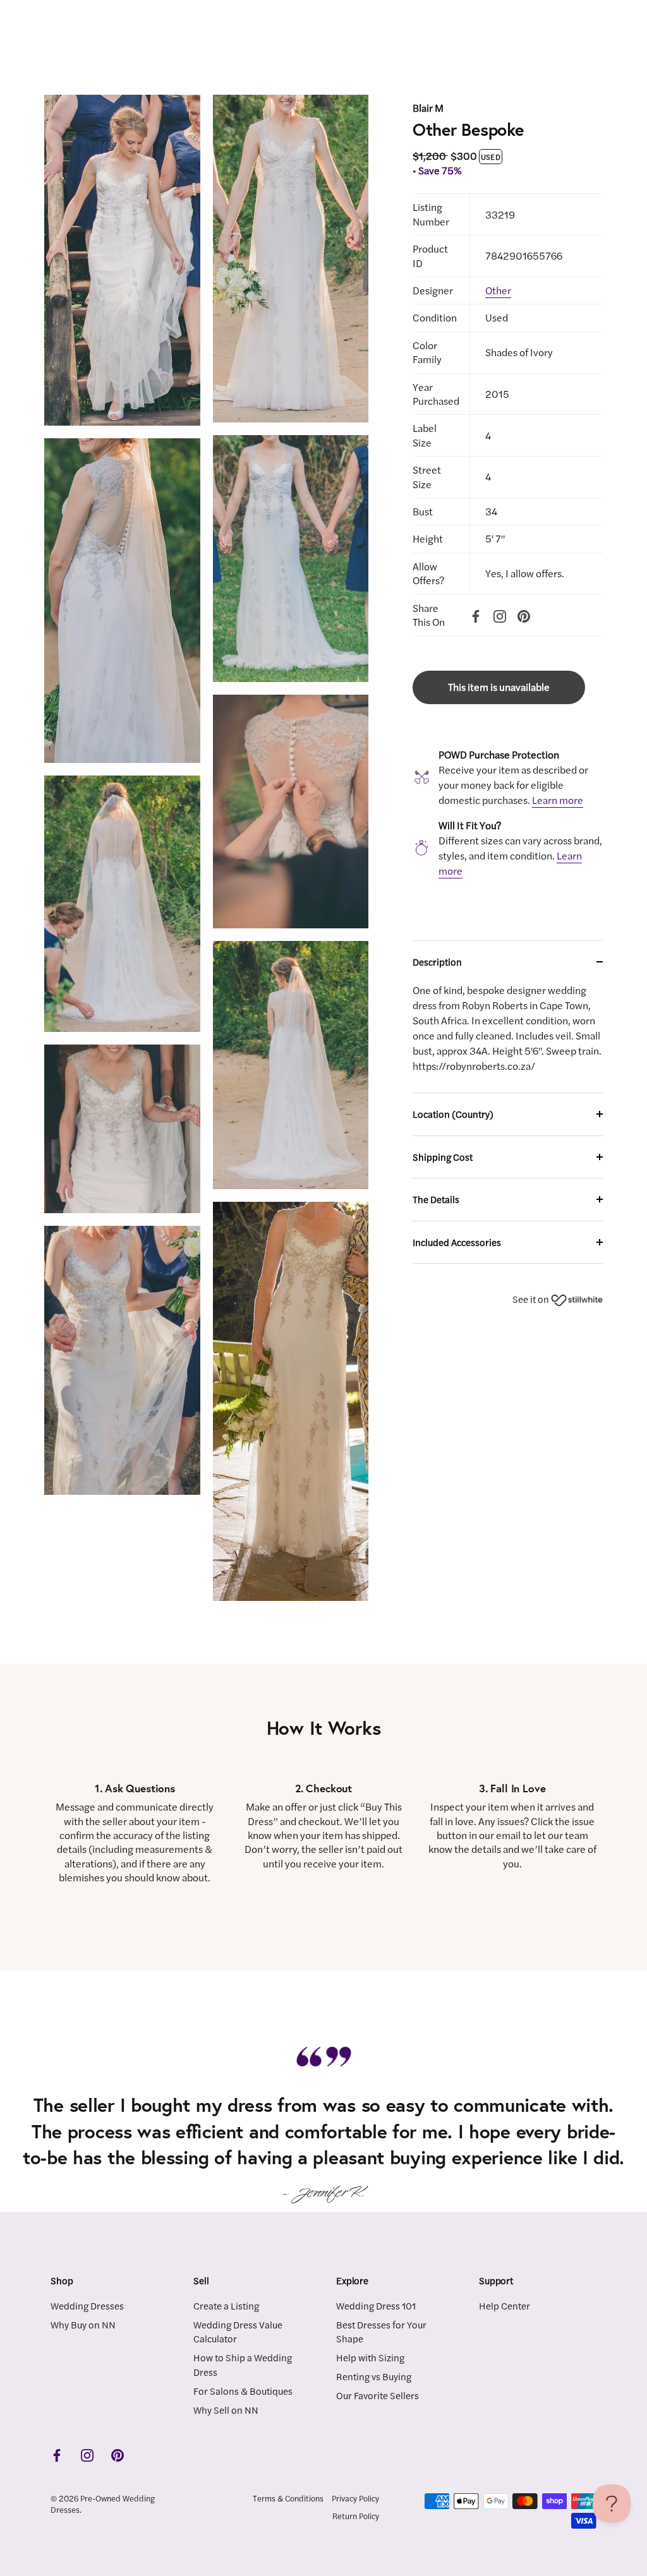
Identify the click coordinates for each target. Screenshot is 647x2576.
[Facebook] (476, 614)
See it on (532, 1299)
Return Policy (356, 2516)
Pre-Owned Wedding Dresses (103, 2504)
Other (498, 290)
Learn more (558, 800)
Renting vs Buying (374, 2376)
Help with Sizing (370, 2357)
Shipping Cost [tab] (443, 1157)
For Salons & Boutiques (243, 2391)
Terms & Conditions (288, 2498)
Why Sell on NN (226, 2410)
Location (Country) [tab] (453, 1114)
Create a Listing (226, 2305)
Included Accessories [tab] (457, 1242)
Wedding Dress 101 (376, 2305)
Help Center (505, 2305)
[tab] (508, 1038)
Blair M (428, 108)
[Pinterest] (524, 614)
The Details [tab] (436, 1199)
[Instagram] (500, 614)
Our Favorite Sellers (378, 2395)
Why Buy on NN (83, 2324)
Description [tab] (437, 962)
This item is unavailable (499, 687)
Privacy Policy (355, 2498)
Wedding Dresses (87, 2305)
